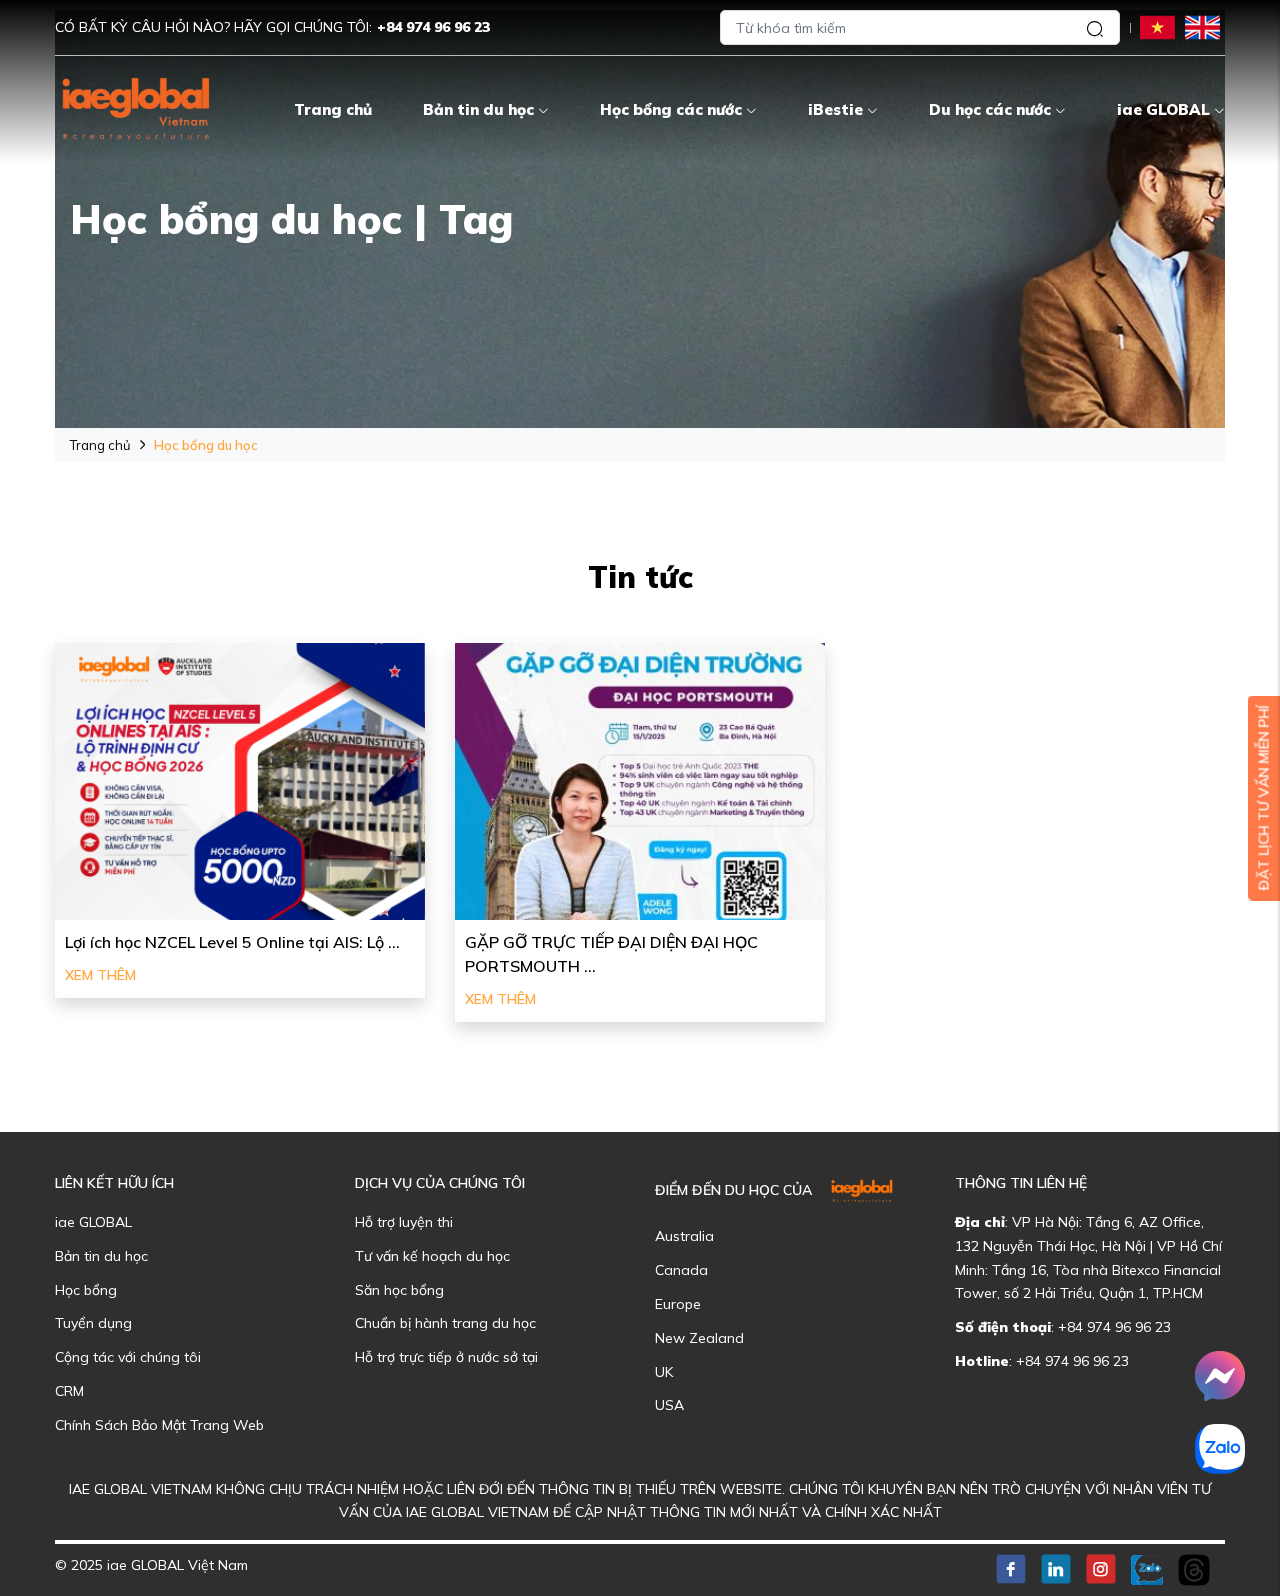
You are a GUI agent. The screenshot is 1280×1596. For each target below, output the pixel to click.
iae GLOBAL (1163, 109)
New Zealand (699, 1338)
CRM (69, 1391)
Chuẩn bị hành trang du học (445, 1323)
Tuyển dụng (93, 1323)
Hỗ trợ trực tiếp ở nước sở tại (446, 1357)
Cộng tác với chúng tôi (128, 1357)
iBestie (835, 109)
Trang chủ (333, 109)
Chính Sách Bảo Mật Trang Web (159, 1425)
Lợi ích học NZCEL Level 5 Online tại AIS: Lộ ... (232, 942)
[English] (1202, 26)
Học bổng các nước (671, 109)
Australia (684, 1236)
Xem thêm (100, 975)
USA (669, 1405)
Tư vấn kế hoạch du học (432, 1256)
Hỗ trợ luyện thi (404, 1222)
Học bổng (86, 1290)
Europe (678, 1304)
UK (664, 1372)
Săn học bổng (399, 1290)
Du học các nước (990, 109)
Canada (681, 1270)
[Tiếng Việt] (1157, 26)
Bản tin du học (478, 109)
